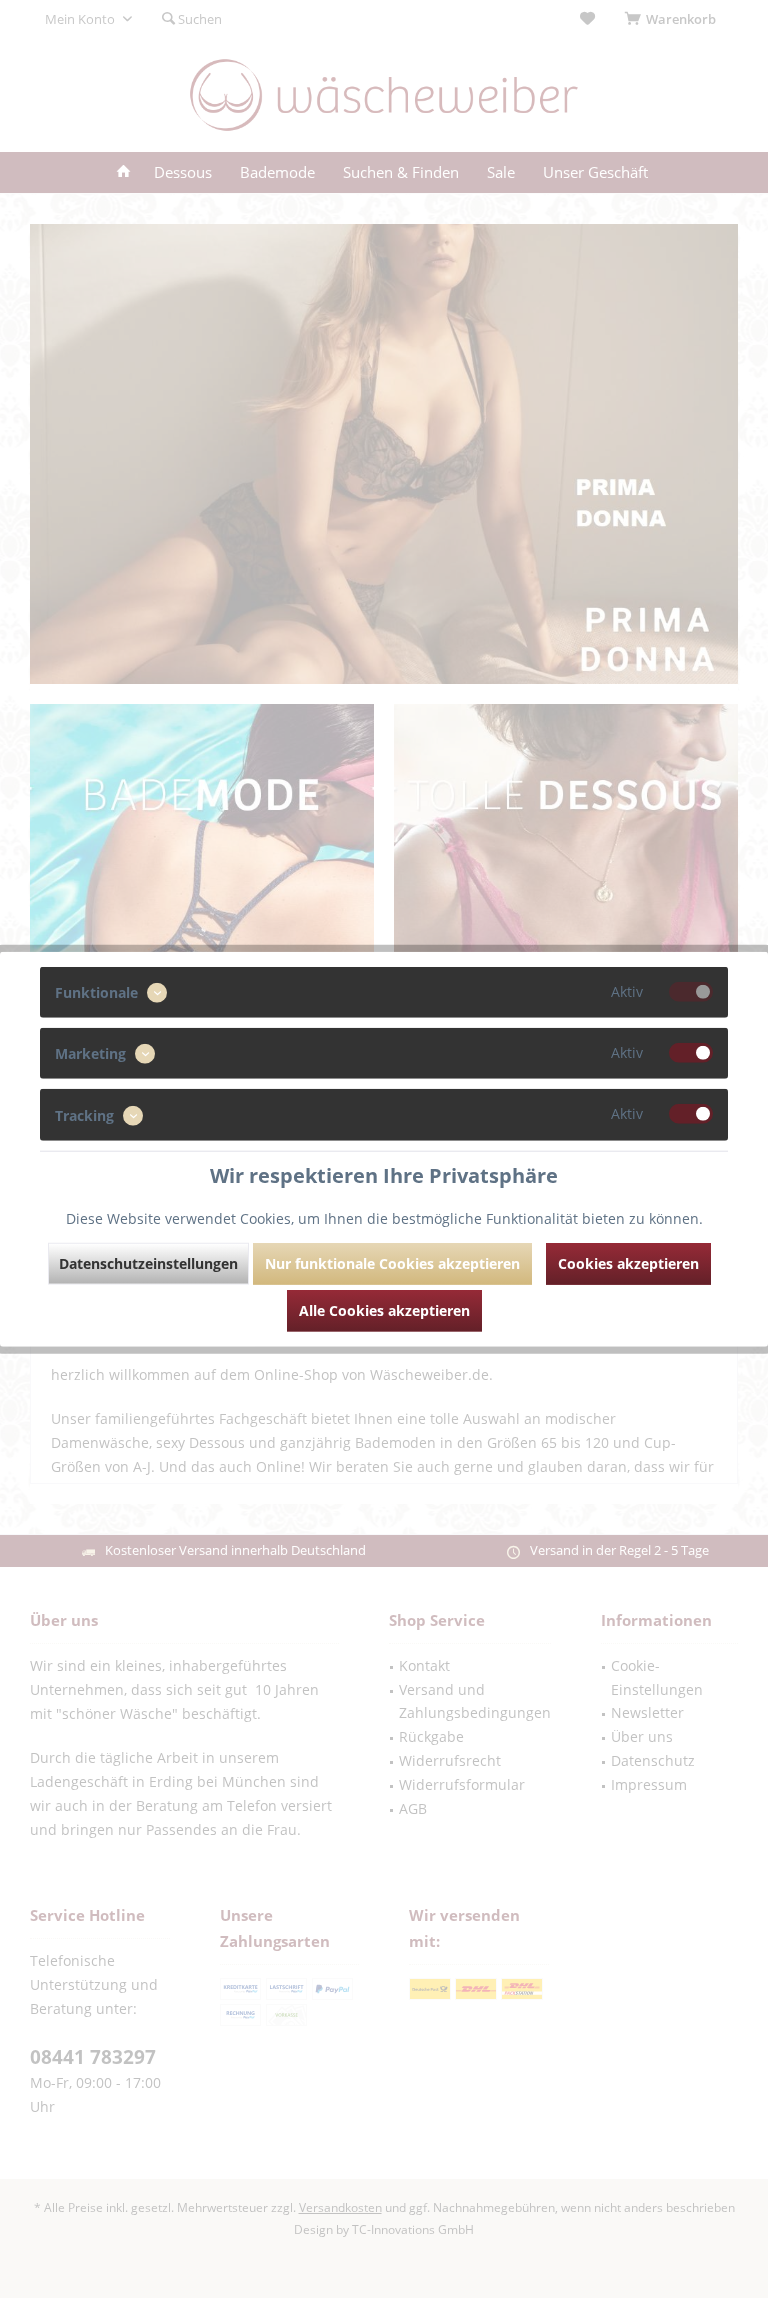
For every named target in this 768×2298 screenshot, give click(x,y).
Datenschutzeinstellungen (148, 1262)
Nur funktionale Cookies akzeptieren (392, 1262)
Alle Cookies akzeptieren (384, 1309)
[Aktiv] (691, 992)
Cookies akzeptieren (628, 1262)
